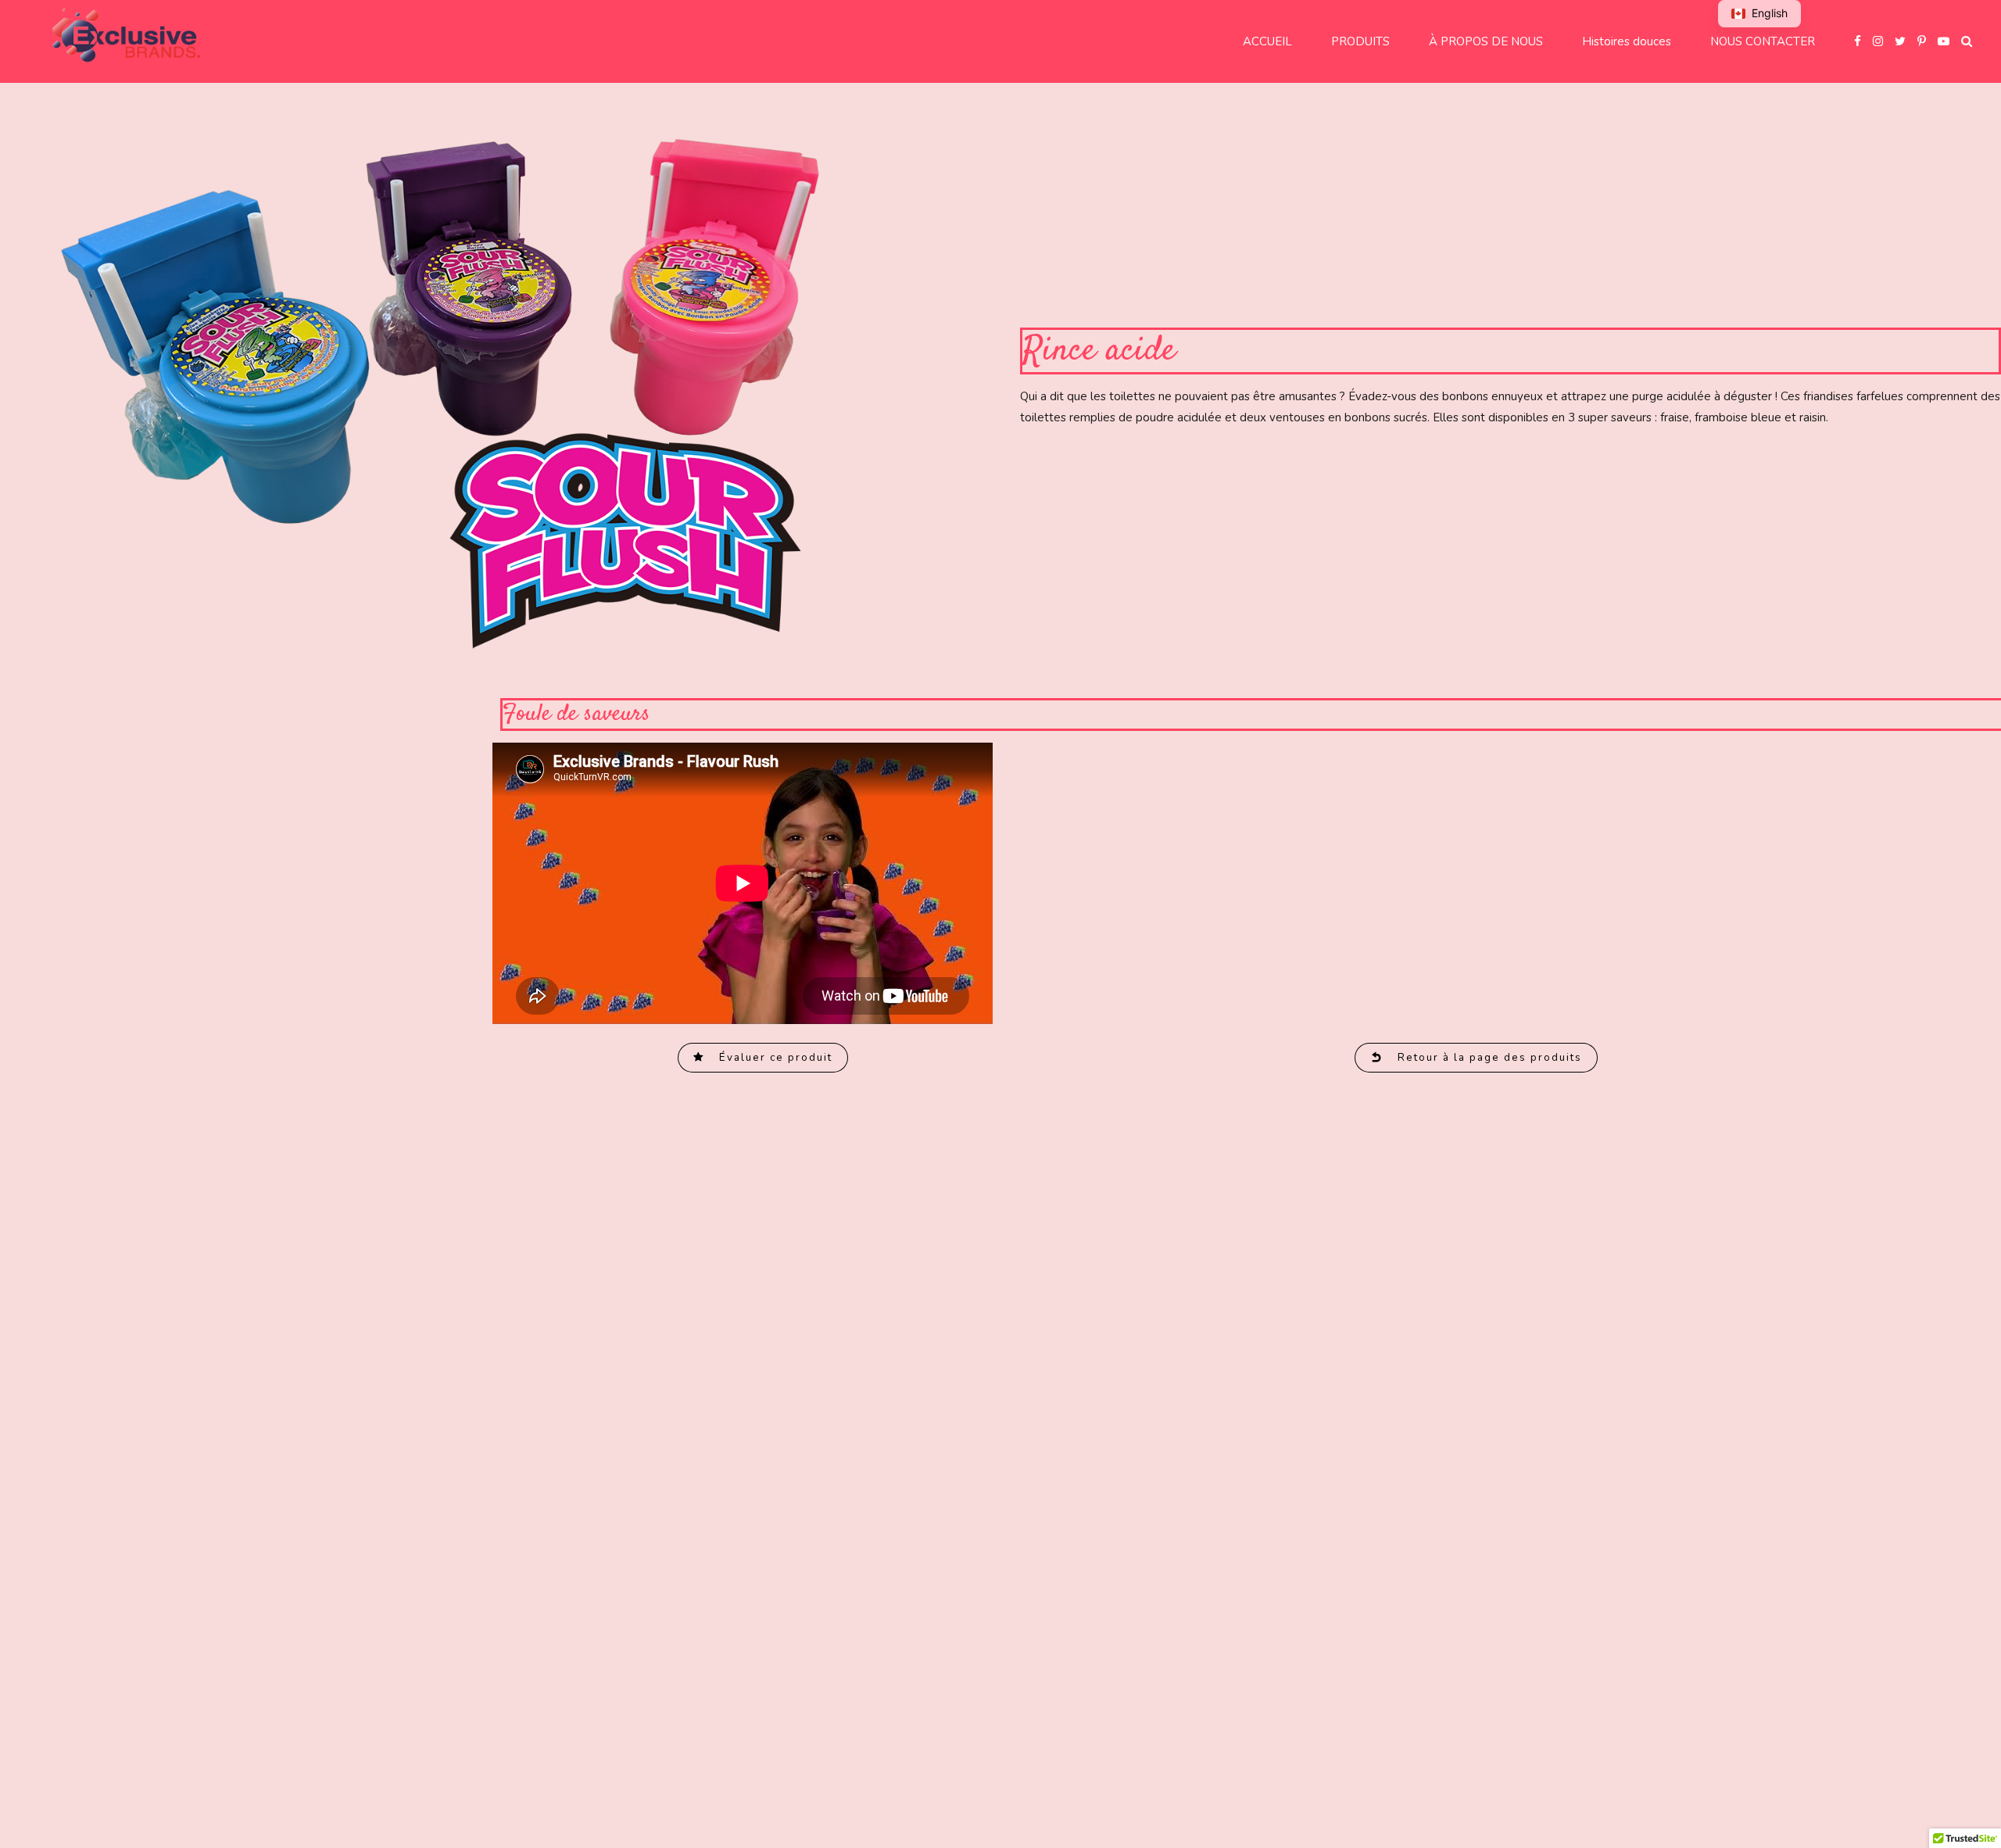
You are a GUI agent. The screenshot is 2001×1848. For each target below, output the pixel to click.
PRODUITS (1360, 41)
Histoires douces (1627, 41)
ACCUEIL (1267, 41)
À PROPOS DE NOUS (1486, 41)
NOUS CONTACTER (1763, 41)
